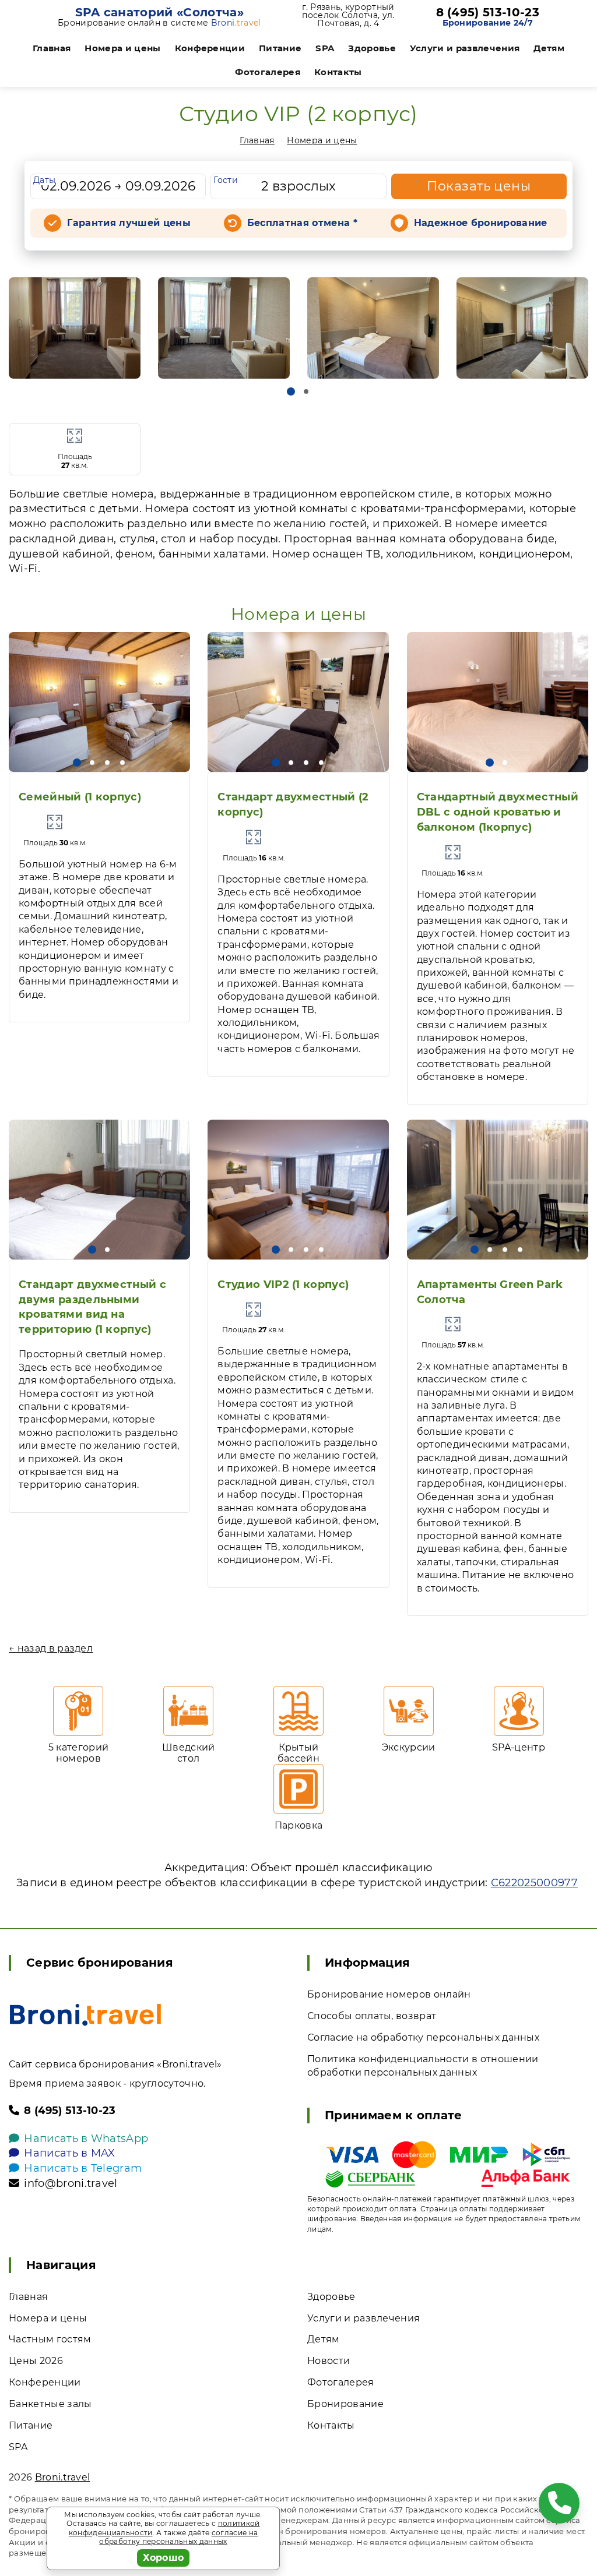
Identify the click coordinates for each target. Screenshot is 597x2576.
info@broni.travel (71, 2183)
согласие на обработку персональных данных (178, 2537)
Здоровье (372, 48)
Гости (226, 180)
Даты (44, 180)
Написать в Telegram (83, 2168)
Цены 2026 (36, 2361)
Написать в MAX (69, 2153)
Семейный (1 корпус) (80, 797)
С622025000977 (534, 1883)
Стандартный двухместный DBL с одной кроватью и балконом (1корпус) (498, 812)
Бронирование (345, 2404)
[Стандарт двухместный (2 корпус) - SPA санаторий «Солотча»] (298, 702)
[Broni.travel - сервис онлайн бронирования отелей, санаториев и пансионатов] (85, 2015)
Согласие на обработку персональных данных (423, 2037)
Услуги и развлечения (465, 48)
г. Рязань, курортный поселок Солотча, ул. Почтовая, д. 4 (348, 15)
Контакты (338, 72)
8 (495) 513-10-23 (488, 12)
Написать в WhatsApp (86, 2139)
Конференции (210, 48)
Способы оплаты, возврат (372, 2016)
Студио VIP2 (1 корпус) (283, 1285)
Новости (329, 2361)
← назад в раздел (51, 1648)
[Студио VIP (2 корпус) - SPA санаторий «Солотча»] (75, 328)
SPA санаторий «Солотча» (159, 12)
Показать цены (479, 186)
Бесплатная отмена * (302, 223)
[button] (291, 391)
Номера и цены (122, 48)
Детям (549, 48)
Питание (280, 48)
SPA (325, 48)
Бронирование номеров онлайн (389, 1994)
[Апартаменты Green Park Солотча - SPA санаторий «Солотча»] (498, 1190)
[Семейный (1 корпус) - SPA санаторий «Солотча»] (99, 702)
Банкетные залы (50, 2404)
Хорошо (164, 2558)
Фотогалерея (268, 72)
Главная (52, 48)
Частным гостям (50, 2339)
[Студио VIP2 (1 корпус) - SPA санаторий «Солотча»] (298, 1190)
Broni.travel (63, 2477)
